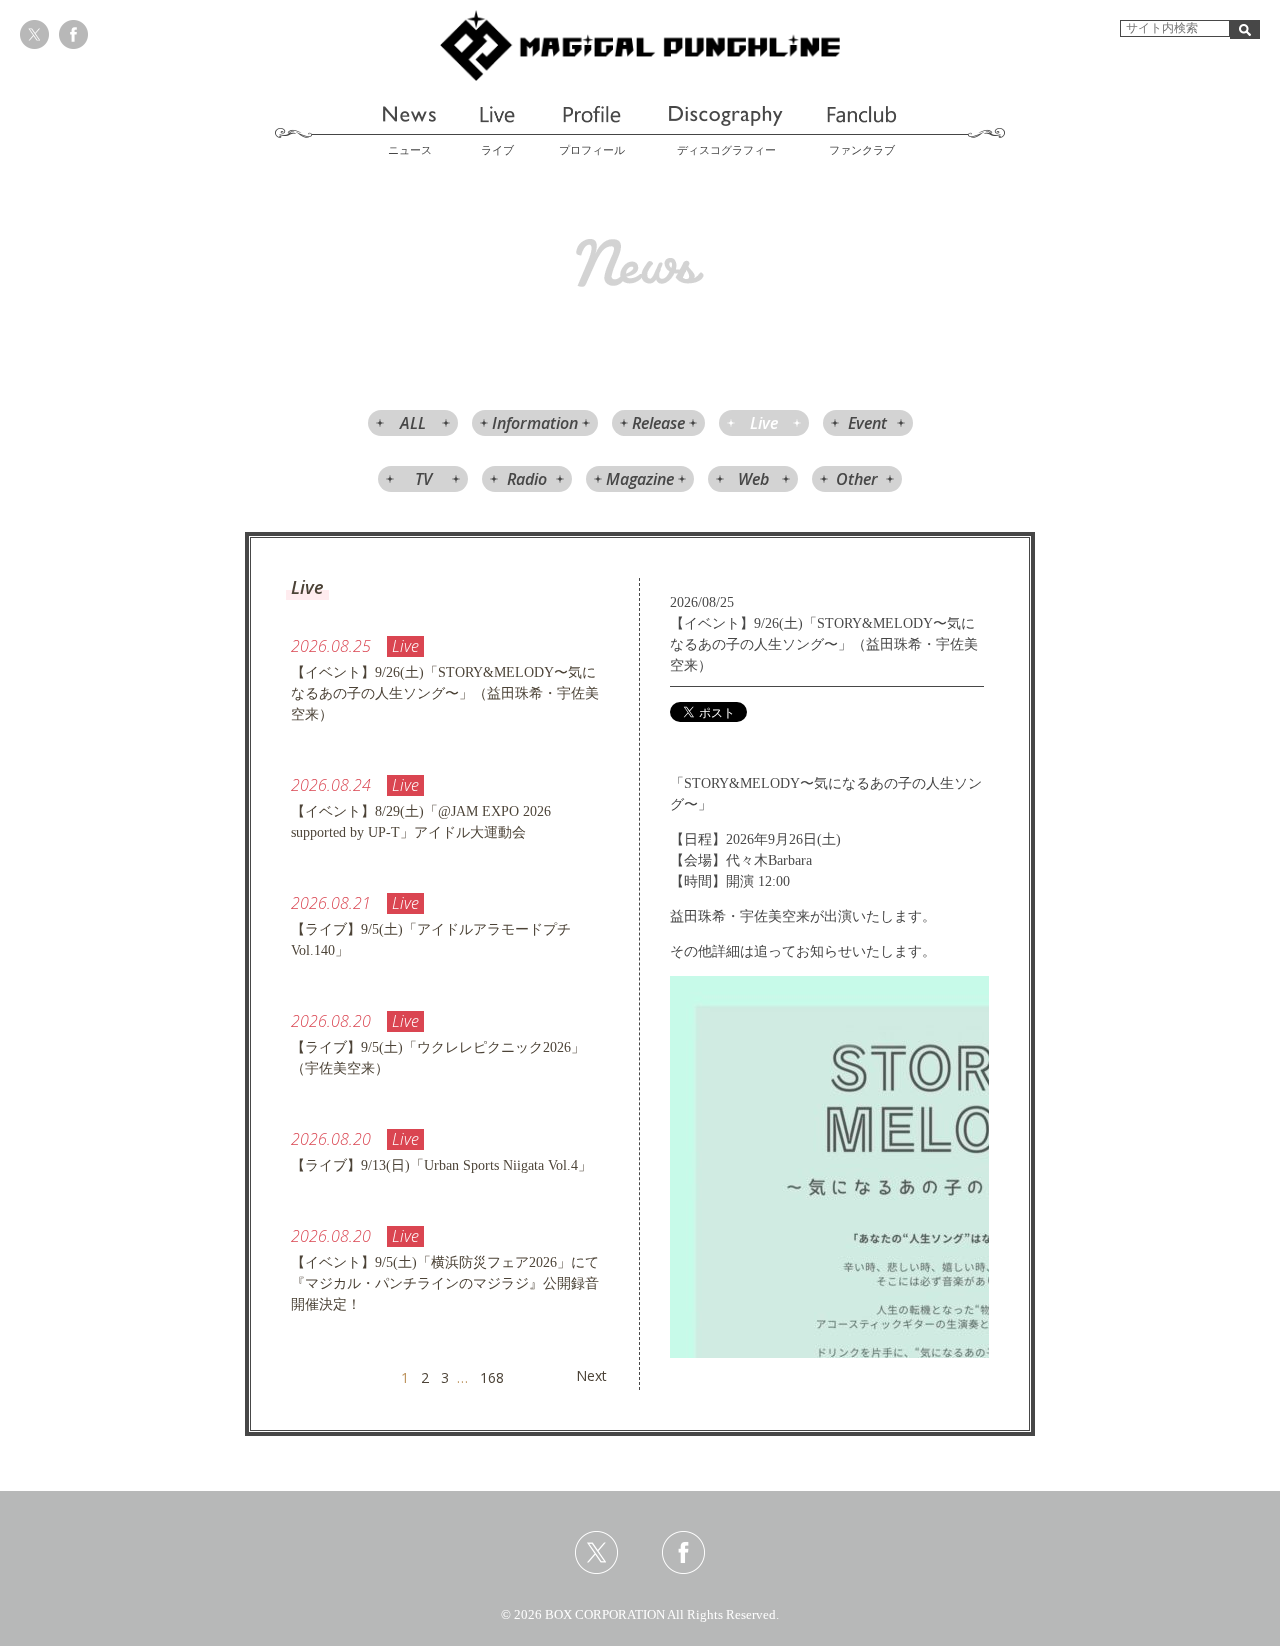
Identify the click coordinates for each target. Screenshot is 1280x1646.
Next (591, 1375)
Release (658, 423)
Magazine (640, 479)
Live (764, 423)
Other (857, 479)
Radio (527, 479)
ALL (413, 423)
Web (753, 479)
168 (492, 1377)
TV (423, 479)
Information (535, 423)
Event (867, 423)
